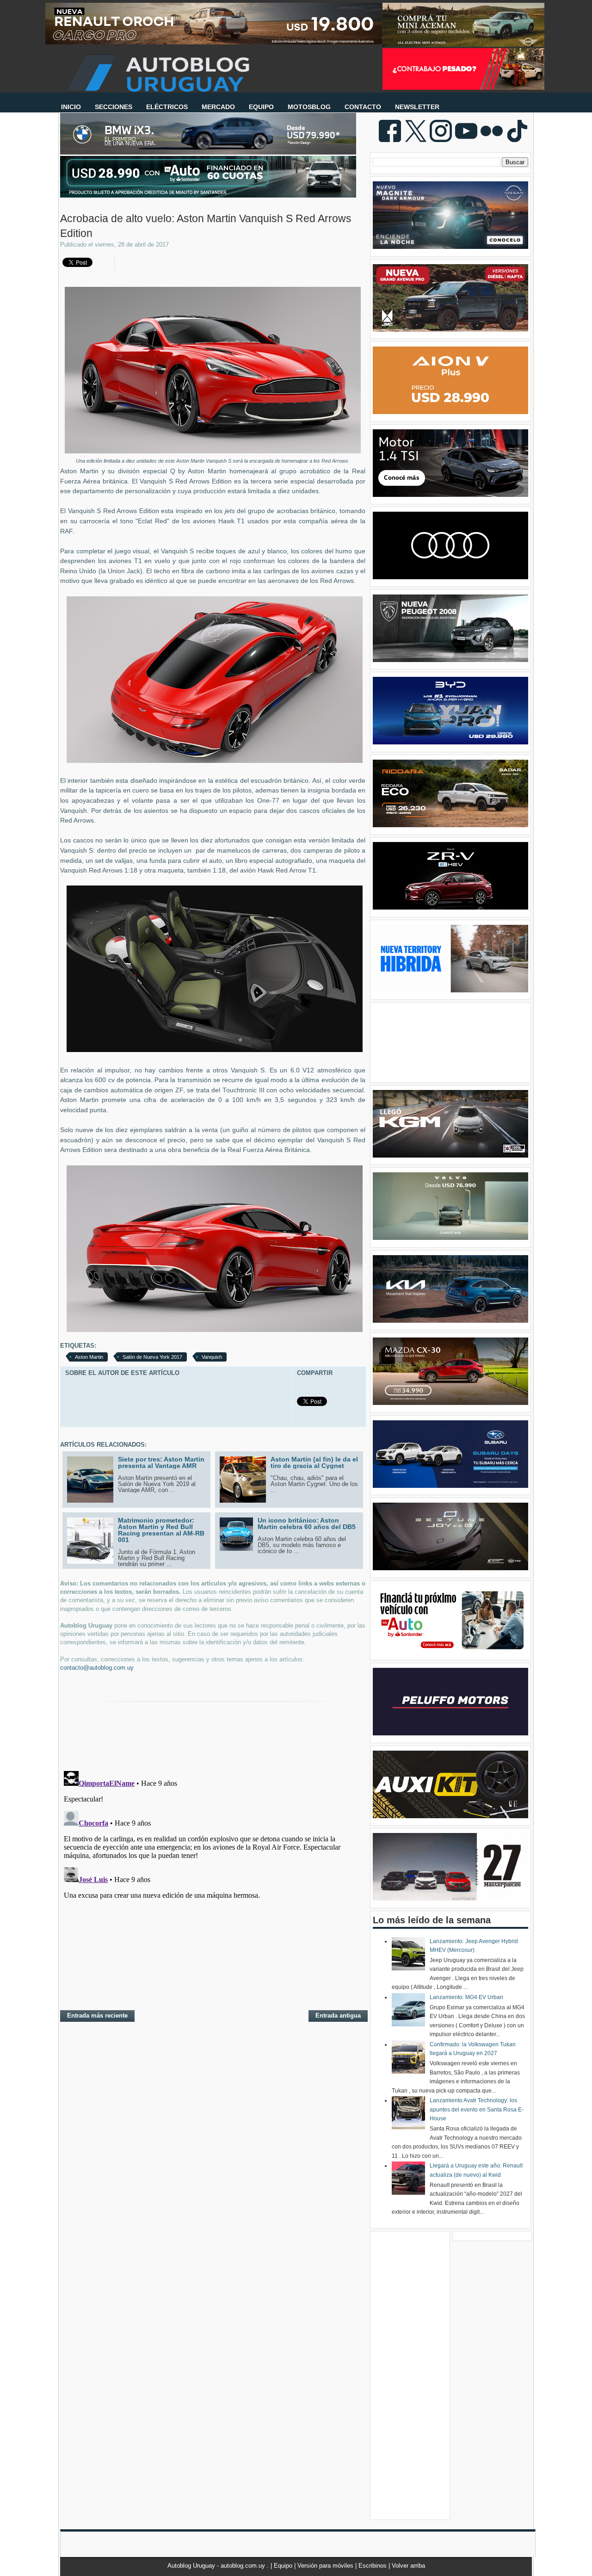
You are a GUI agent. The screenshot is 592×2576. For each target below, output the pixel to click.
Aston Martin (89, 1357)
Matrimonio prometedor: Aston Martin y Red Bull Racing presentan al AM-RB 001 (161, 1530)
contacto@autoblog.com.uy (97, 1668)
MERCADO (218, 107)
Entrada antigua (338, 2016)
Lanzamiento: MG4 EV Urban (466, 1997)
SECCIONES (114, 107)
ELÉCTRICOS (167, 107)
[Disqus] (213, 1883)
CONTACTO (363, 107)
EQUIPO (261, 107)
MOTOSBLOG (309, 107)
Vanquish (212, 1357)
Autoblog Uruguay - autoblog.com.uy (217, 2566)
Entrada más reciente (97, 2016)
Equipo (284, 2566)
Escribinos (373, 2566)
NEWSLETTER (417, 107)
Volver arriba (408, 2566)
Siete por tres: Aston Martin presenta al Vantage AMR (161, 1462)
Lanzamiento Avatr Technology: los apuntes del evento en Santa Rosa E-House (477, 2109)
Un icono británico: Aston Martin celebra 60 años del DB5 (307, 1523)
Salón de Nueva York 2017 (152, 1357)
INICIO (71, 107)
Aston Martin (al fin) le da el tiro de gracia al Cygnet (314, 1462)
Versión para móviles (326, 2566)
